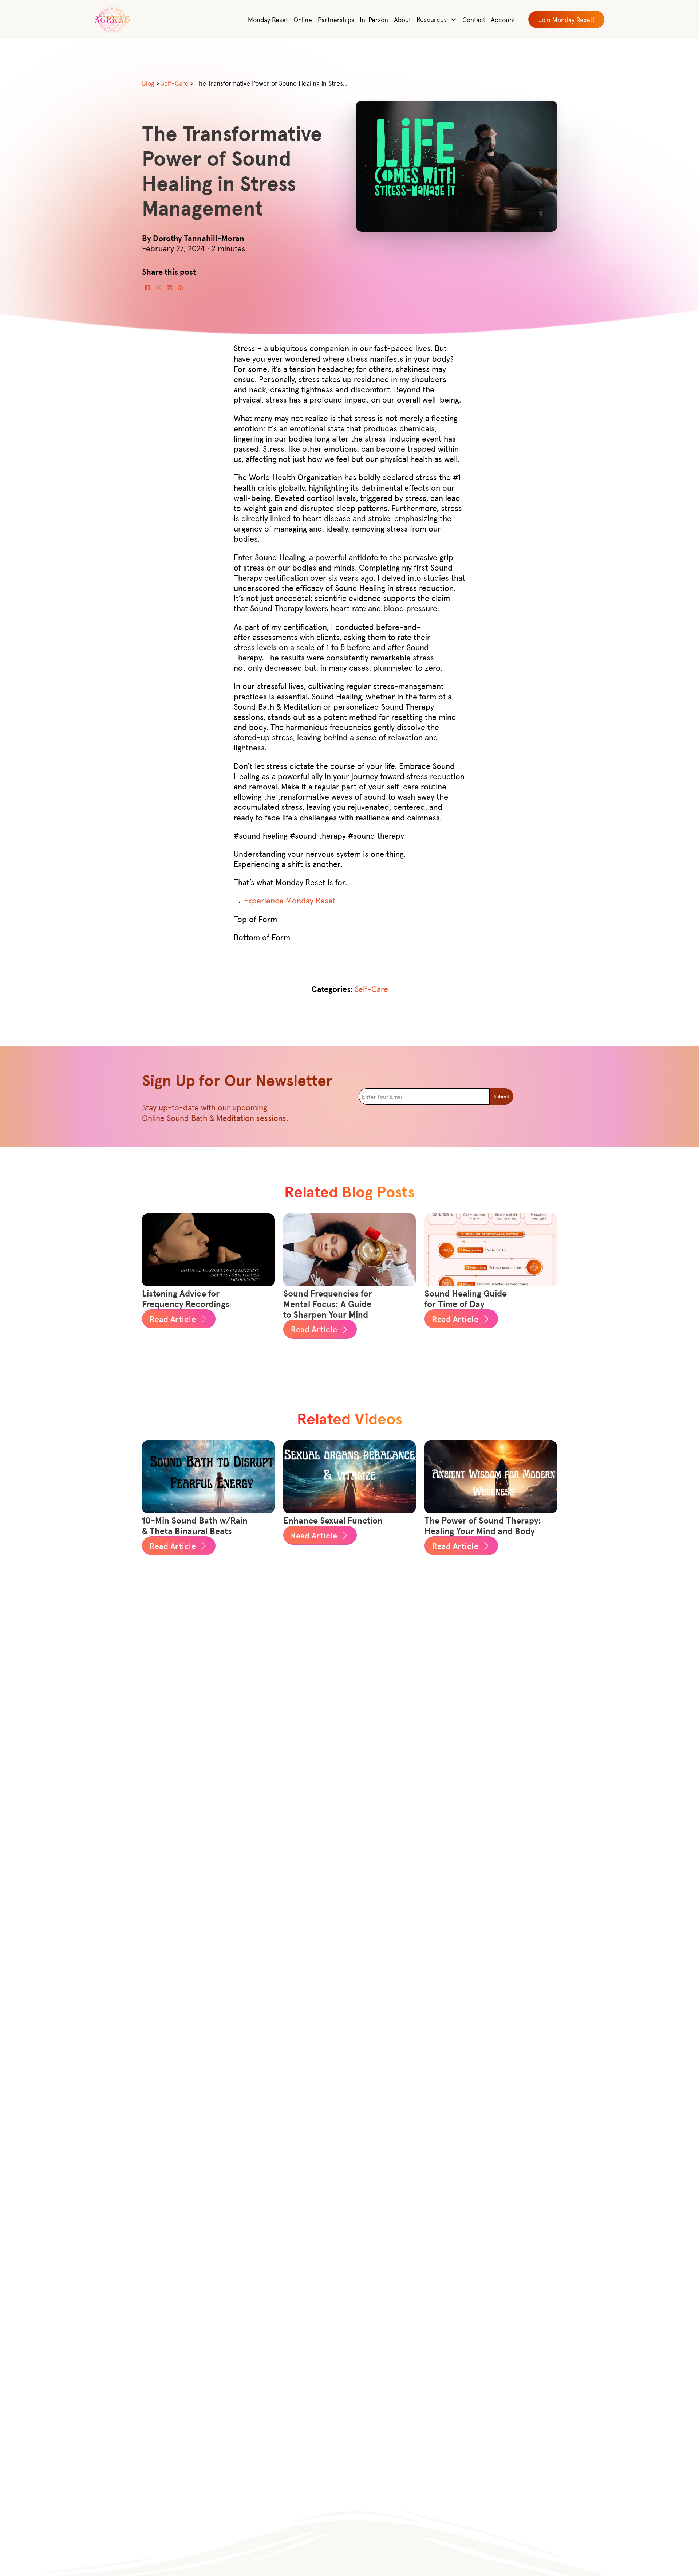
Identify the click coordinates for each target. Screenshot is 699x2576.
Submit (501, 1096)
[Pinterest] (180, 288)
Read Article (173, 1319)
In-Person (374, 19)
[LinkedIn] (169, 288)
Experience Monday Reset (290, 900)
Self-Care (371, 989)
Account (503, 19)
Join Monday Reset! (566, 19)
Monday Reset (268, 19)
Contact (474, 19)
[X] (158, 288)
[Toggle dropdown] (454, 20)
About (402, 19)
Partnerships (336, 19)
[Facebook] (147, 288)
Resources (432, 19)
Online (303, 19)
